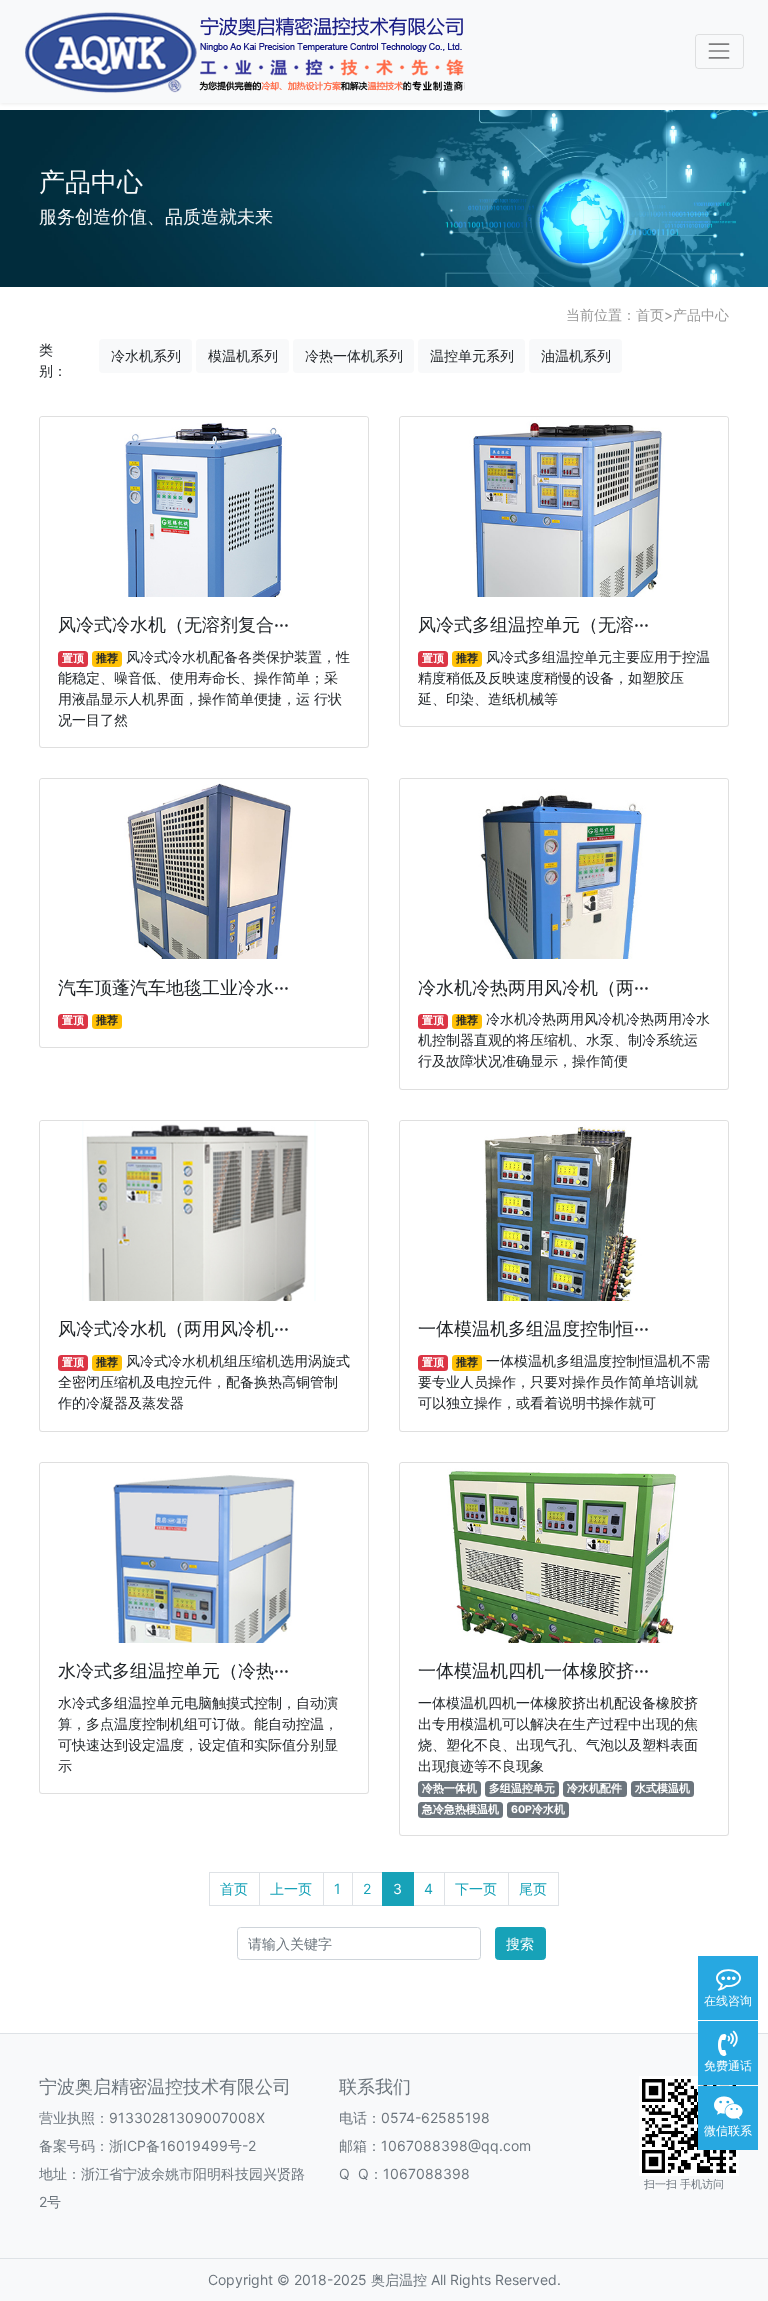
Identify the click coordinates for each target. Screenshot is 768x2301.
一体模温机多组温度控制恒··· (533, 1328)
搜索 (520, 1943)
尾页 (533, 1888)
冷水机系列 (146, 355)
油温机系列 (576, 355)
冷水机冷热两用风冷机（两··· (533, 987)
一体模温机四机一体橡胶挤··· (533, 1670)
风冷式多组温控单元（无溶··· (533, 624)
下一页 (476, 1888)
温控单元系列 (472, 355)
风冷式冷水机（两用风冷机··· (173, 1328)
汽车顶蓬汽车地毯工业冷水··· (173, 987)
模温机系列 (243, 355)
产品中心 (701, 314)
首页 (650, 314)
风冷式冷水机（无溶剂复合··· (173, 624)
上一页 (291, 1888)
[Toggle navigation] (719, 51)
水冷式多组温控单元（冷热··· (173, 1670)
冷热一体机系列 (354, 355)
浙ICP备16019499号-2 (182, 2145)
